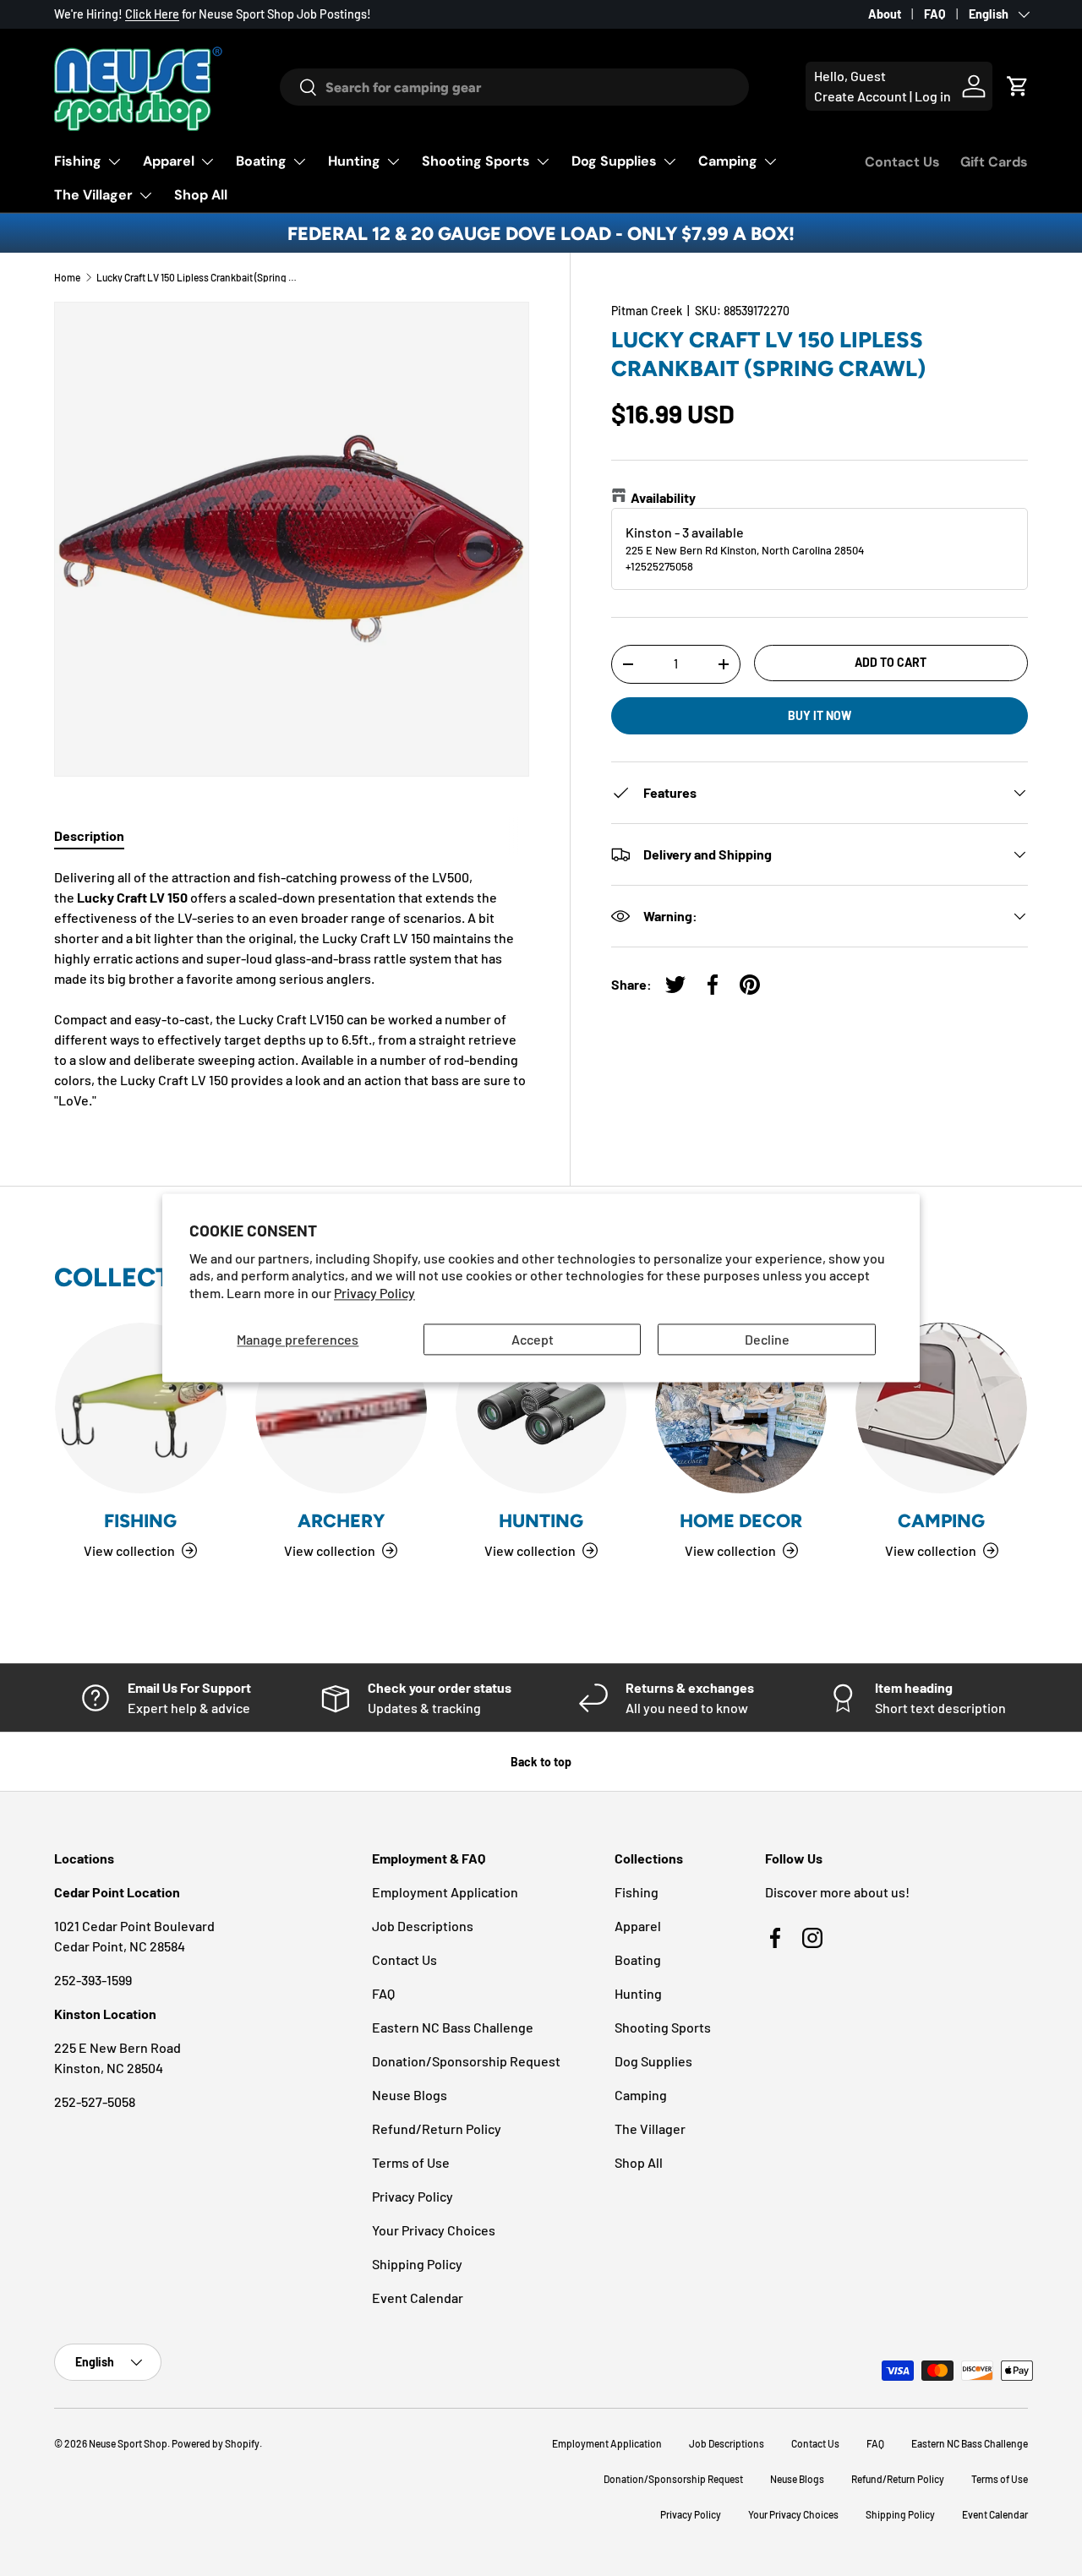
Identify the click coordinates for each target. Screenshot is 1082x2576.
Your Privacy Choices (434, 2230)
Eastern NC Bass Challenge (453, 2027)
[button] (1018, 86)
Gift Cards (994, 162)
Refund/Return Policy (437, 2128)
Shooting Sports (476, 161)
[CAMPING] (941, 1408)
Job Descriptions (423, 1926)
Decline (767, 1339)
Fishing (78, 161)
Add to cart (891, 662)
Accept (533, 1339)
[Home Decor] (741, 1408)
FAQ (935, 14)
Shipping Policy (417, 2264)
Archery (341, 1520)
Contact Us (902, 162)
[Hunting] (541, 1408)
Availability (663, 497)
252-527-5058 (95, 2101)
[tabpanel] (292, 989)
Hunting (354, 161)
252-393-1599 (93, 1980)
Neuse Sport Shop (128, 2443)
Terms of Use (411, 2162)
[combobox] (515, 87)
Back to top (541, 1762)
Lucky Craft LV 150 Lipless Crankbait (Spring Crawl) (198, 277)
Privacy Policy (374, 1293)
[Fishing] (141, 1408)
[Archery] (341, 1408)
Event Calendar (418, 2298)
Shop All (201, 195)
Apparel (169, 161)
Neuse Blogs (410, 2095)
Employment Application (445, 1892)
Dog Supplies (614, 161)
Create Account (861, 96)
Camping (728, 161)
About (885, 14)
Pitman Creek (647, 311)
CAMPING (941, 1520)
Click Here (152, 14)
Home (67, 277)
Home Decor (741, 1520)
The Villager (93, 195)
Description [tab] (89, 835)
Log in (933, 96)
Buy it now (820, 715)
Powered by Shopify (216, 2443)
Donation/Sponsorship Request (466, 2061)
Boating (261, 161)
